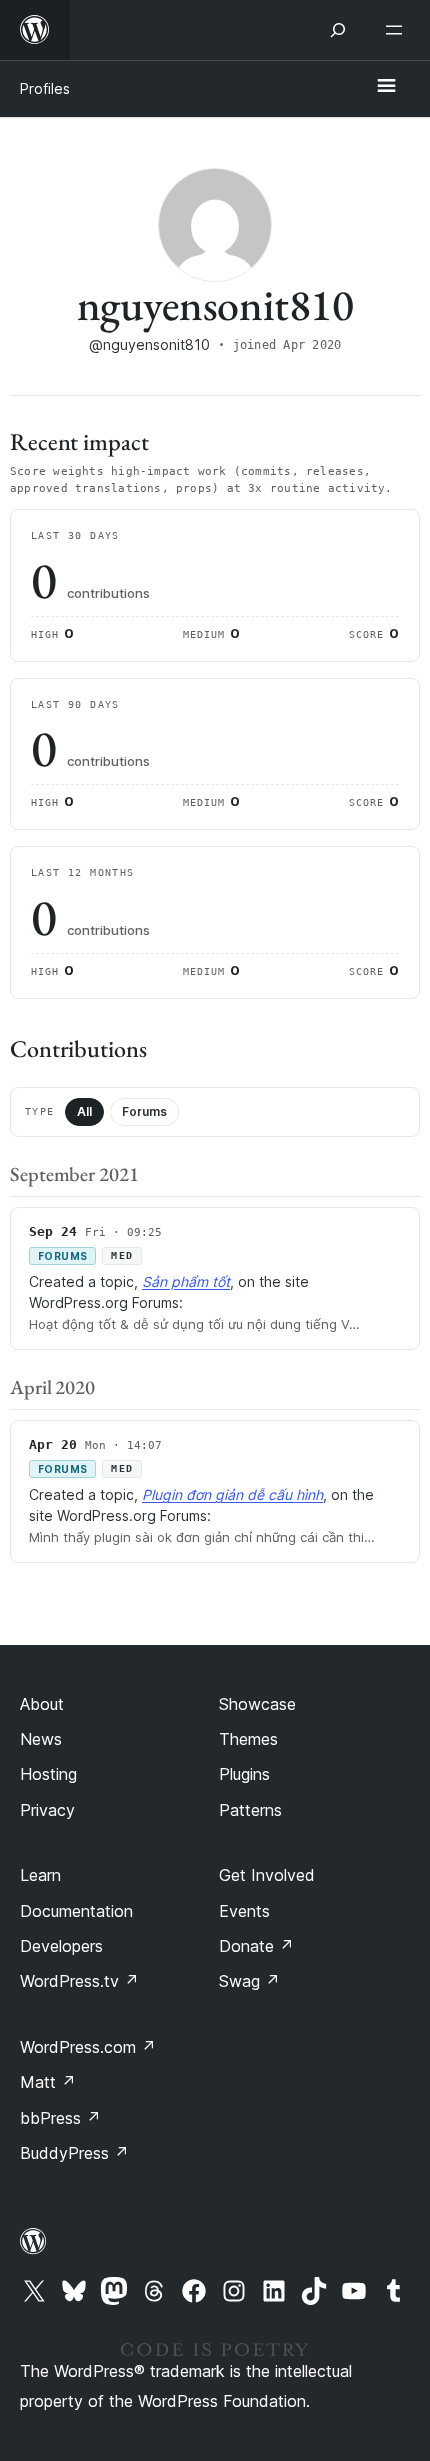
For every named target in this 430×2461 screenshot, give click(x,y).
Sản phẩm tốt (186, 1281)
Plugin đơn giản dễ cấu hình (232, 1494)
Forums (144, 1111)
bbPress (60, 2118)
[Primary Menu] (386, 87)
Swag (249, 1981)
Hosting (48, 1774)
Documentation (76, 1911)
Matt (48, 2082)
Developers (61, 1946)
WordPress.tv (79, 1981)
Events (244, 1911)
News (41, 1739)
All (84, 1111)
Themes (248, 1739)
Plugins (244, 1774)
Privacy (47, 1810)
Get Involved (267, 1875)
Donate (256, 1946)
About (42, 1704)
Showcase (257, 1704)
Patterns (250, 1810)
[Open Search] (338, 30)
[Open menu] (398, 30)
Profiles (45, 88)
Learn (40, 1875)
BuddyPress (74, 2153)
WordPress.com (88, 2047)
